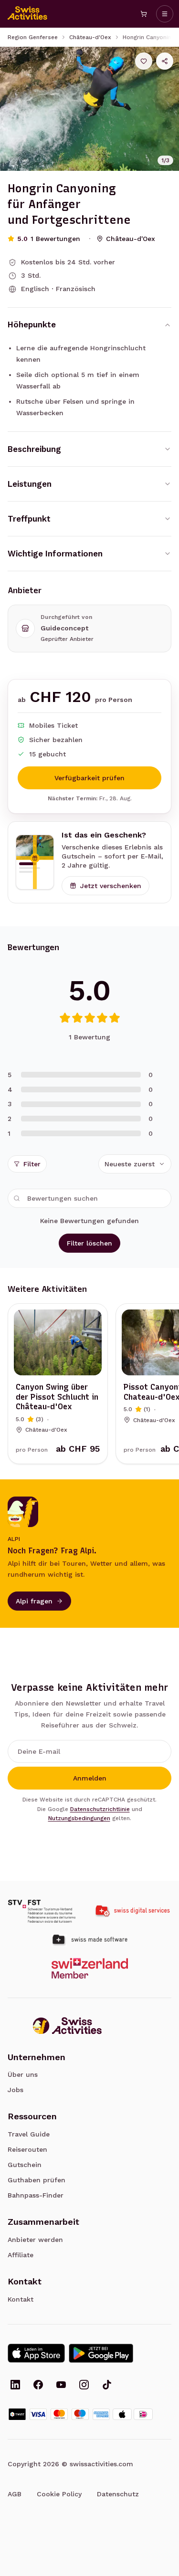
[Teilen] (165, 61)
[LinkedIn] (15, 2386)
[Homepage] (28, 14)
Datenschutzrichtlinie (100, 1809)
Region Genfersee (33, 37)
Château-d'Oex (90, 37)
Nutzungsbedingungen (79, 1818)
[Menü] (165, 14)
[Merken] (144, 61)
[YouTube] (61, 2386)
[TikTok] (107, 2386)
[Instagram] (84, 2386)
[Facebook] (38, 2386)
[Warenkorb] (144, 14)
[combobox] (135, 1164)
